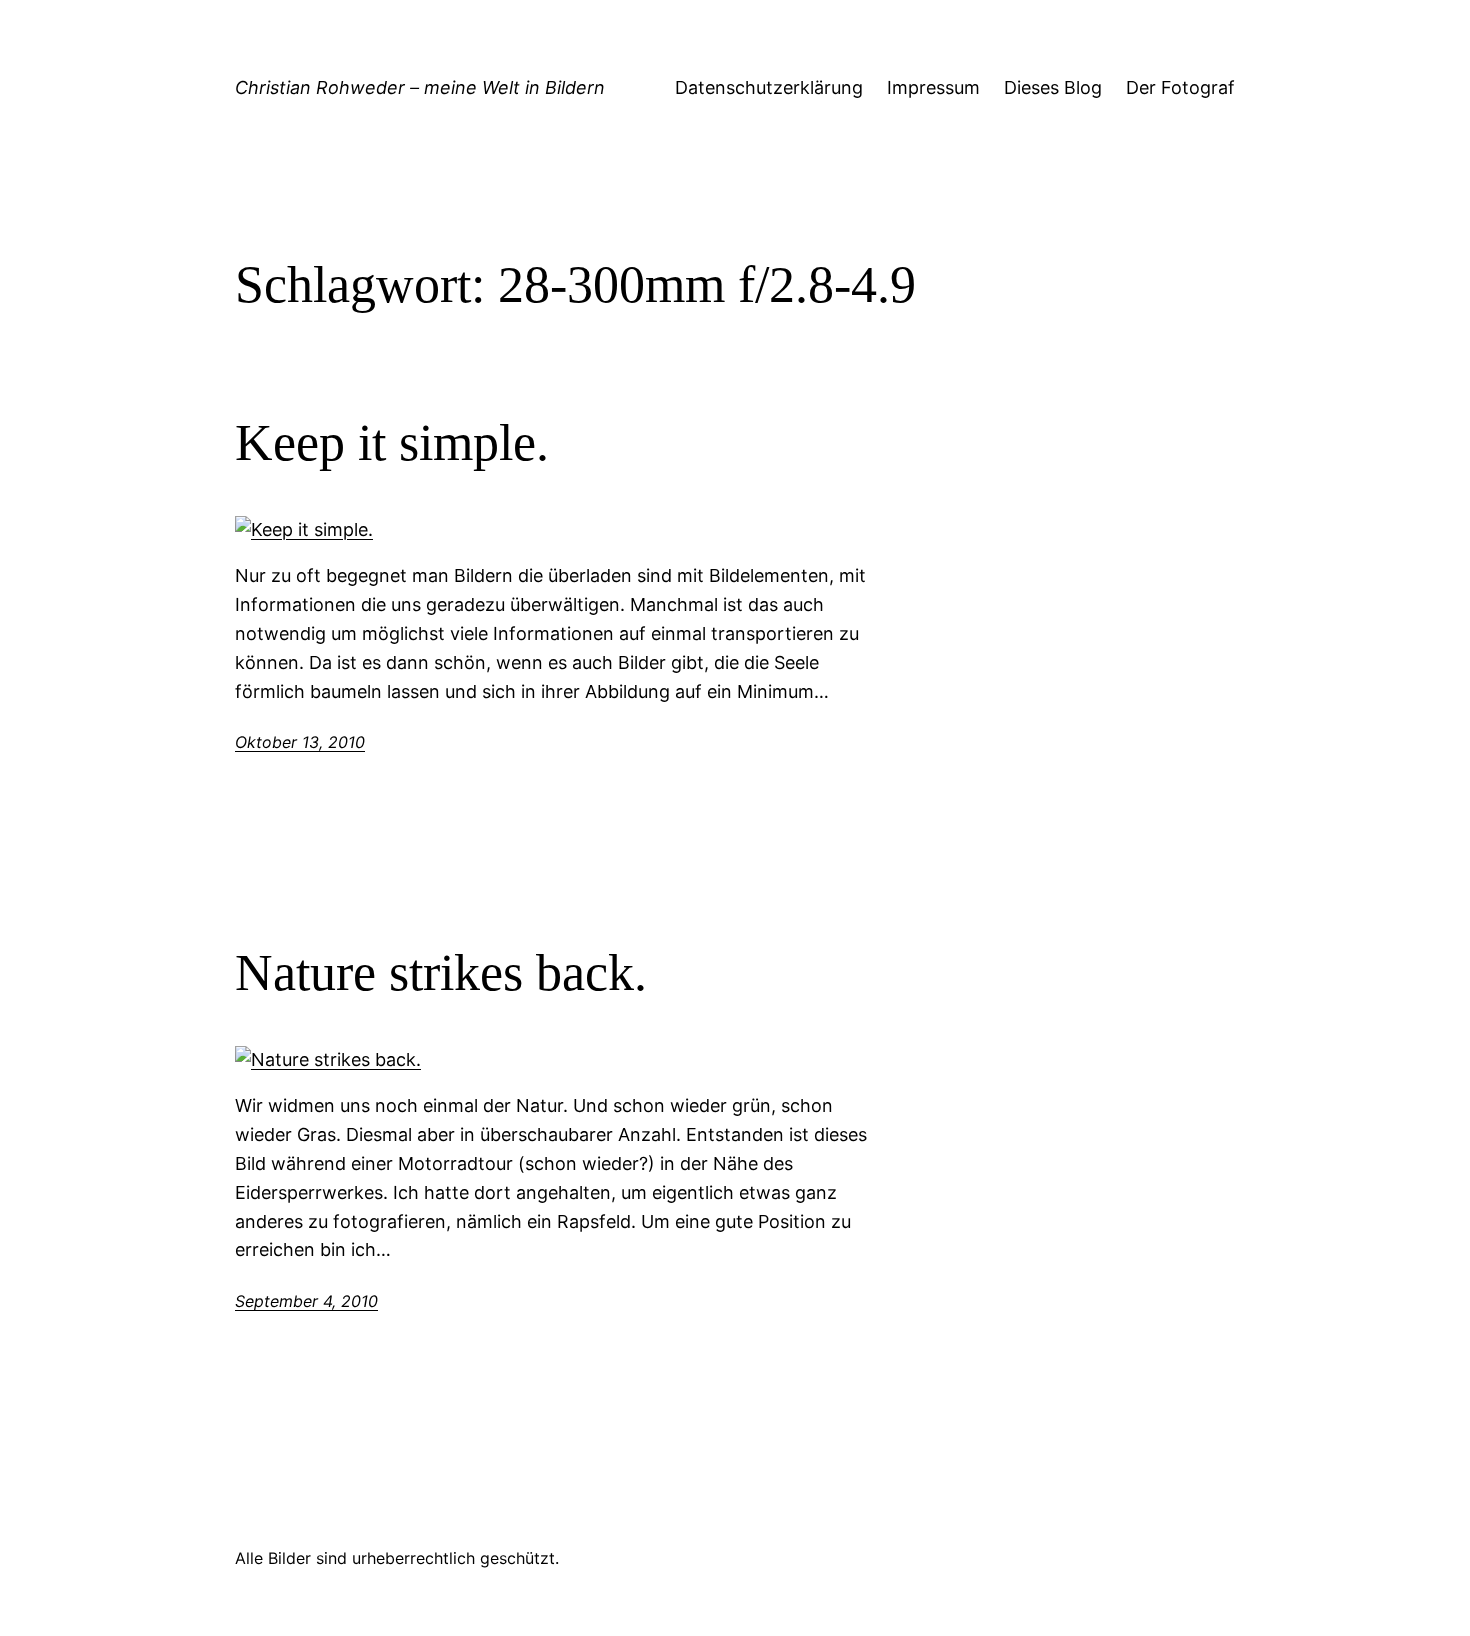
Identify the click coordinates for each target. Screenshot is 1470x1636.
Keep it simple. (392, 442)
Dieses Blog (1053, 87)
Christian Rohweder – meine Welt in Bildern (420, 87)
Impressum (933, 87)
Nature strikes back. (441, 972)
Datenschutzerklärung (769, 87)
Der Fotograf (1180, 87)
